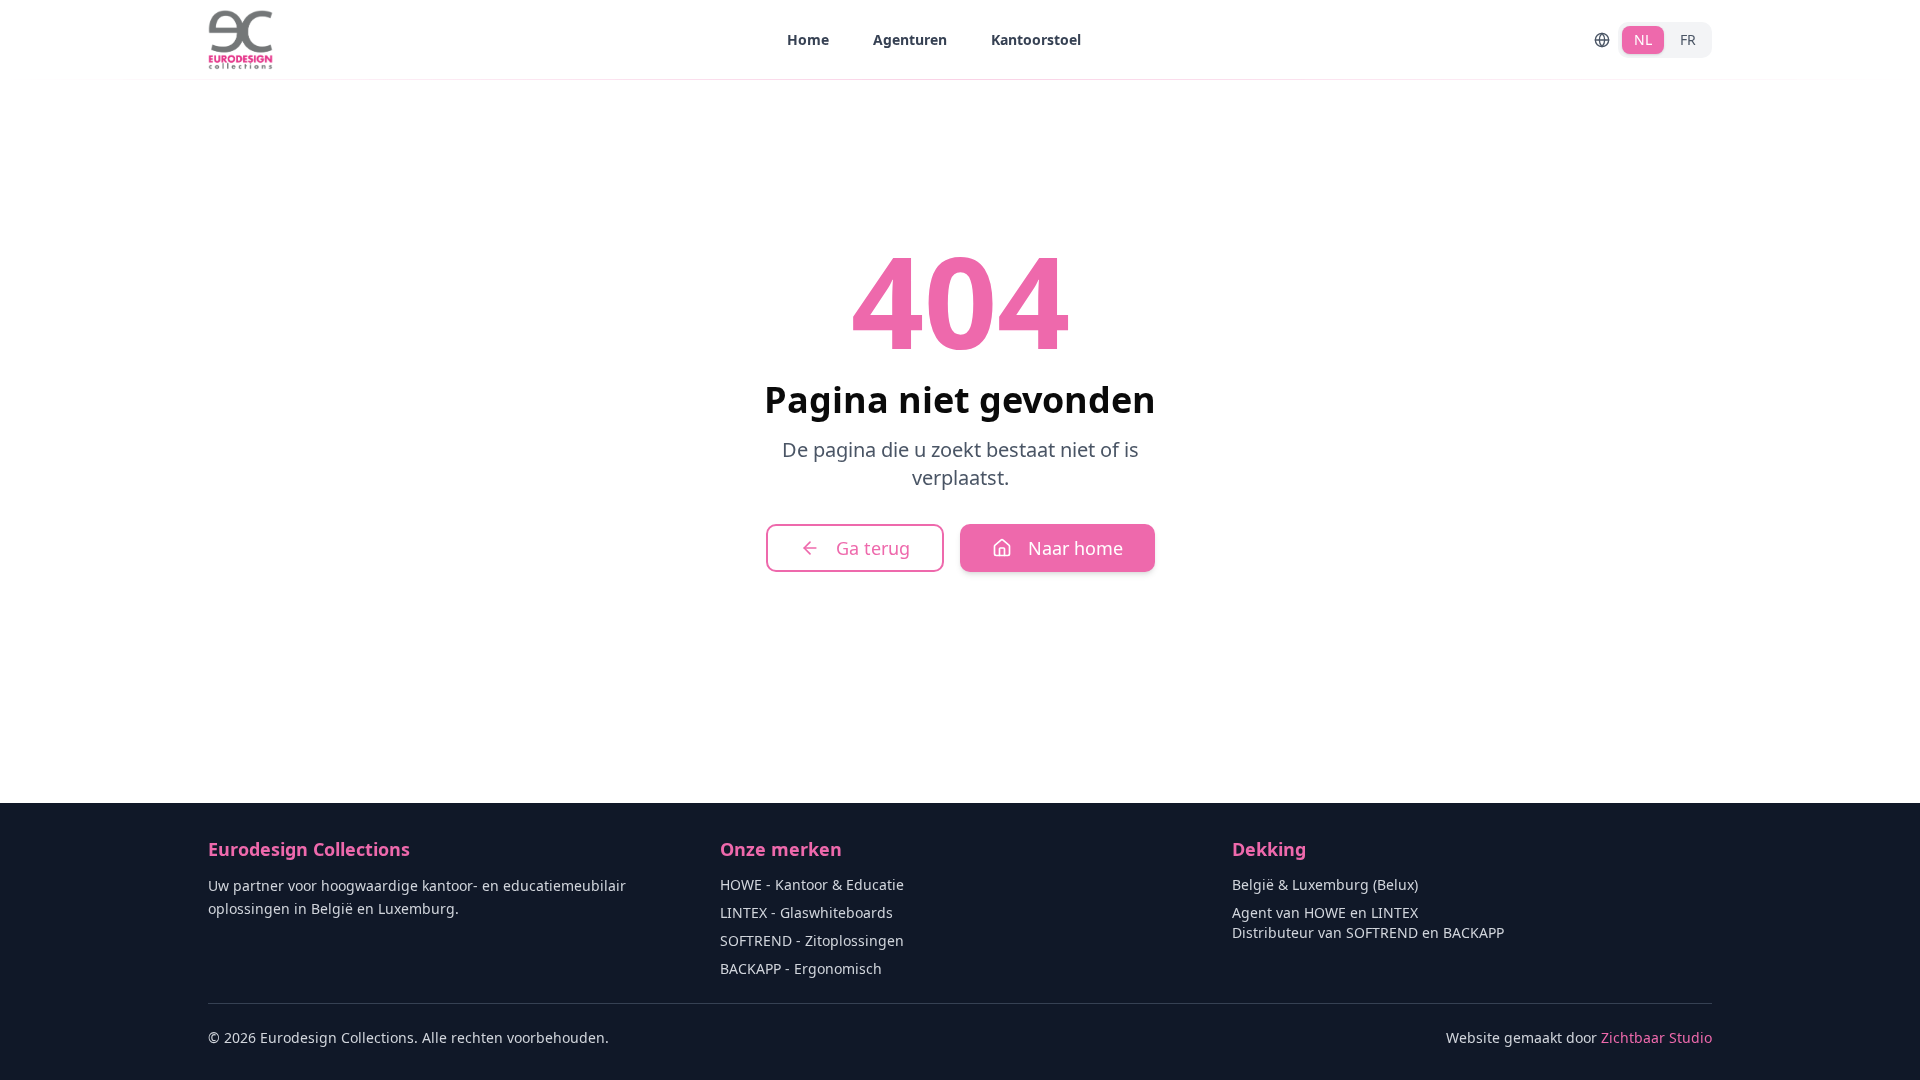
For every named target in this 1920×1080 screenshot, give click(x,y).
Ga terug (873, 548)
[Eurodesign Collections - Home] (240, 40)
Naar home (1075, 548)
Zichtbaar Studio (1656, 1037)
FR (1688, 39)
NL (1643, 39)
